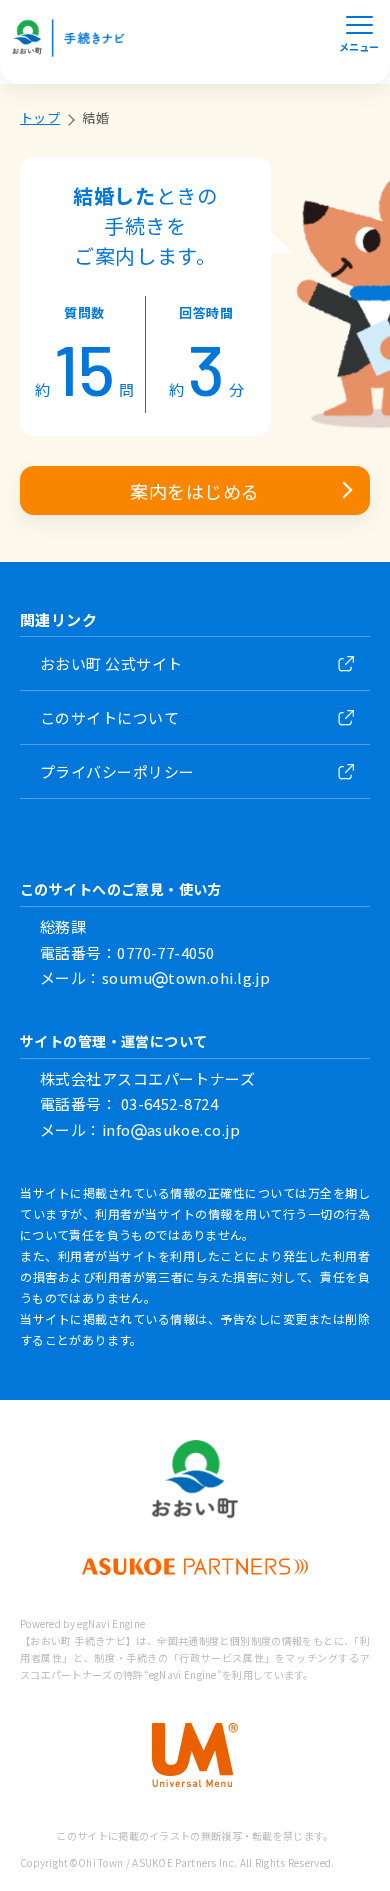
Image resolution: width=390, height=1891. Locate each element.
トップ (40, 118)
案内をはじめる (195, 491)
